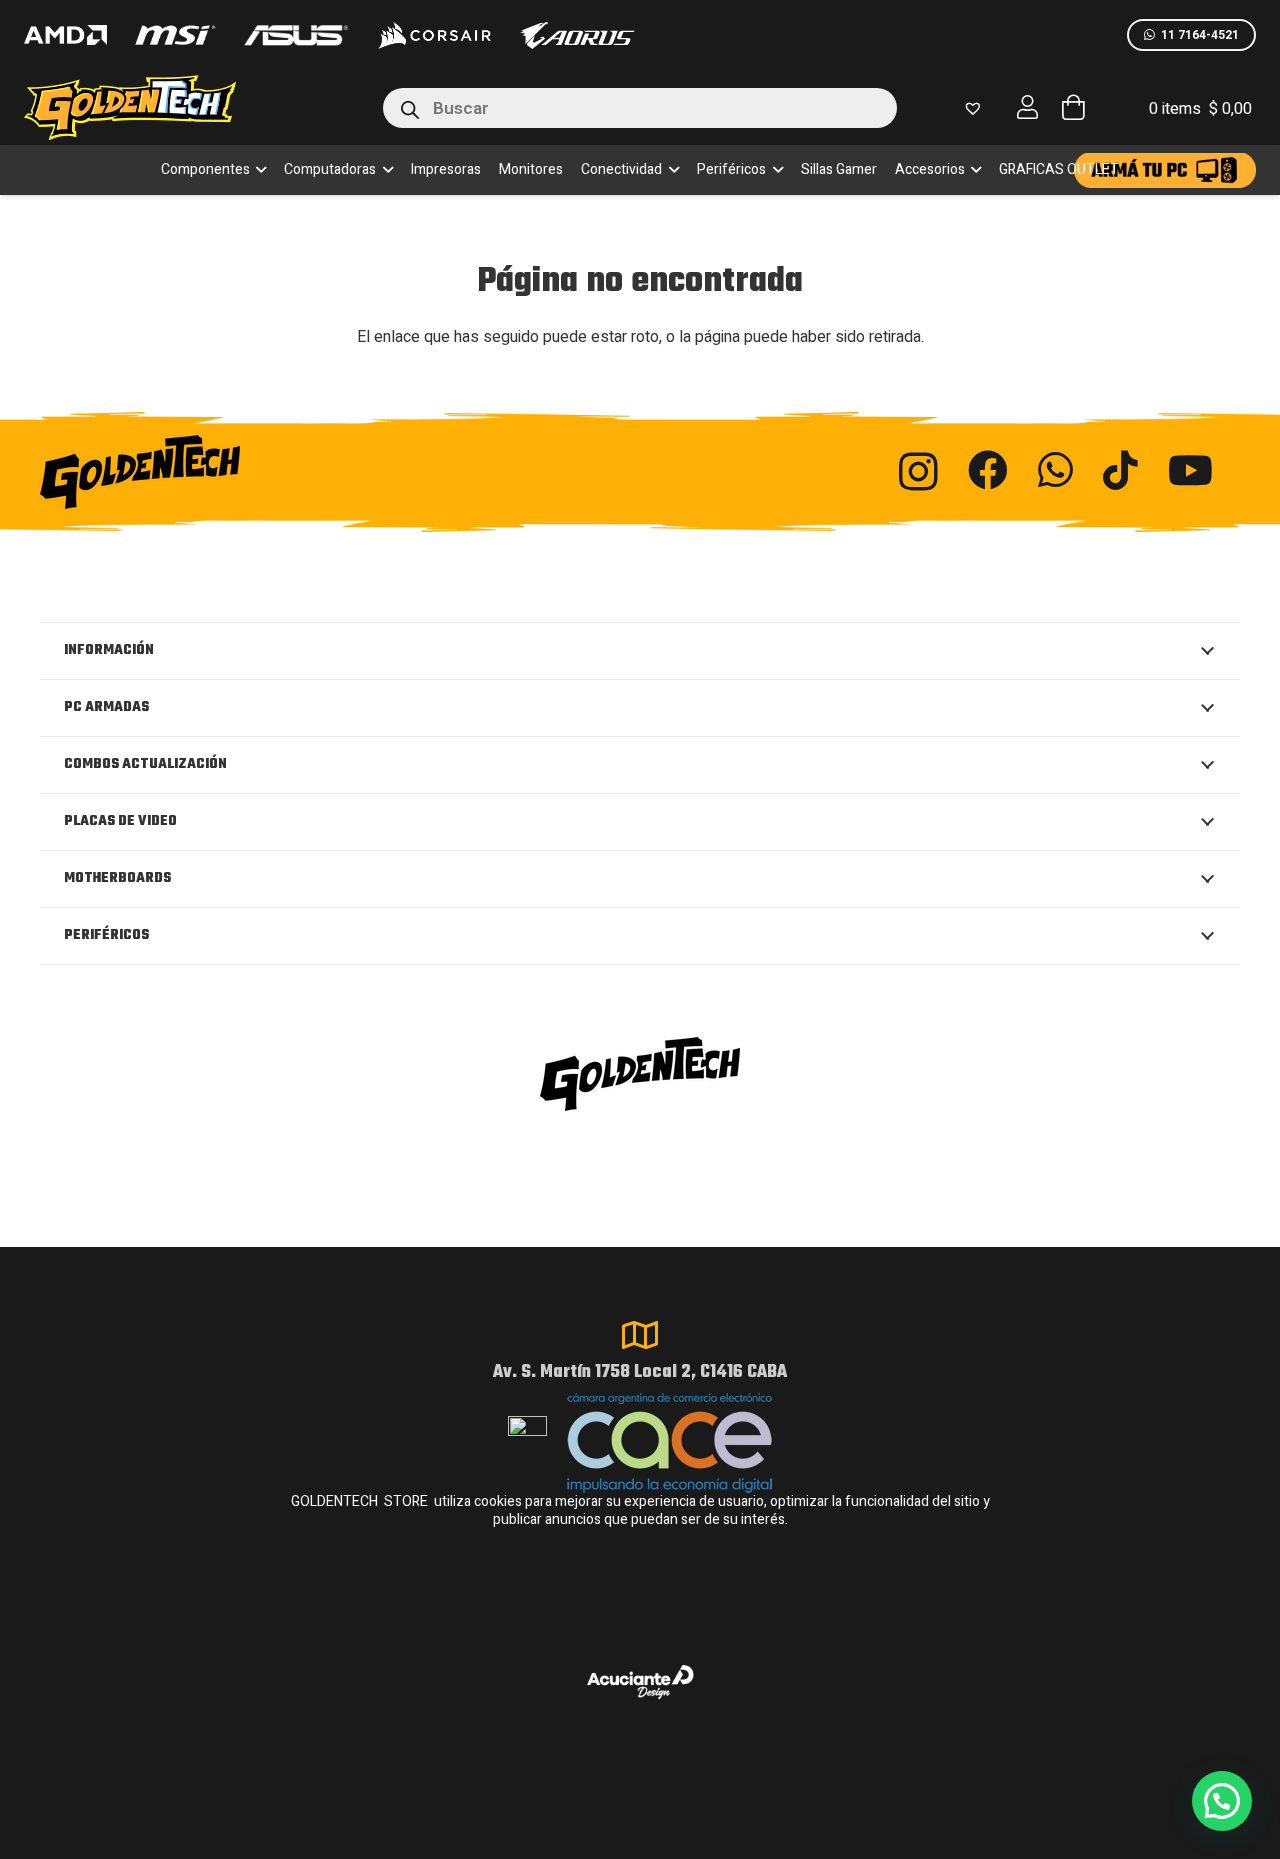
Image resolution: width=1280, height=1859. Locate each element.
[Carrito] (1072, 107)
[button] (258, 170)
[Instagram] (918, 472)
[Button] (1028, 107)
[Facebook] (988, 470)
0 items (1200, 109)
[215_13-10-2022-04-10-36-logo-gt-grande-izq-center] (154, 107)
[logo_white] (434, 35)
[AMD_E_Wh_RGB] (65, 35)
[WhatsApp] (1055, 470)
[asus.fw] (295, 35)
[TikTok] (1120, 470)
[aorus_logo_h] (577, 35)
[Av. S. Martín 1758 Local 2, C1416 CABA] (640, 1335)
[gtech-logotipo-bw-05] (224, 472)
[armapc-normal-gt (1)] (1165, 170)
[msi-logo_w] (175, 35)
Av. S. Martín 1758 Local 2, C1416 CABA (640, 1372)
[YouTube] (1190, 470)
